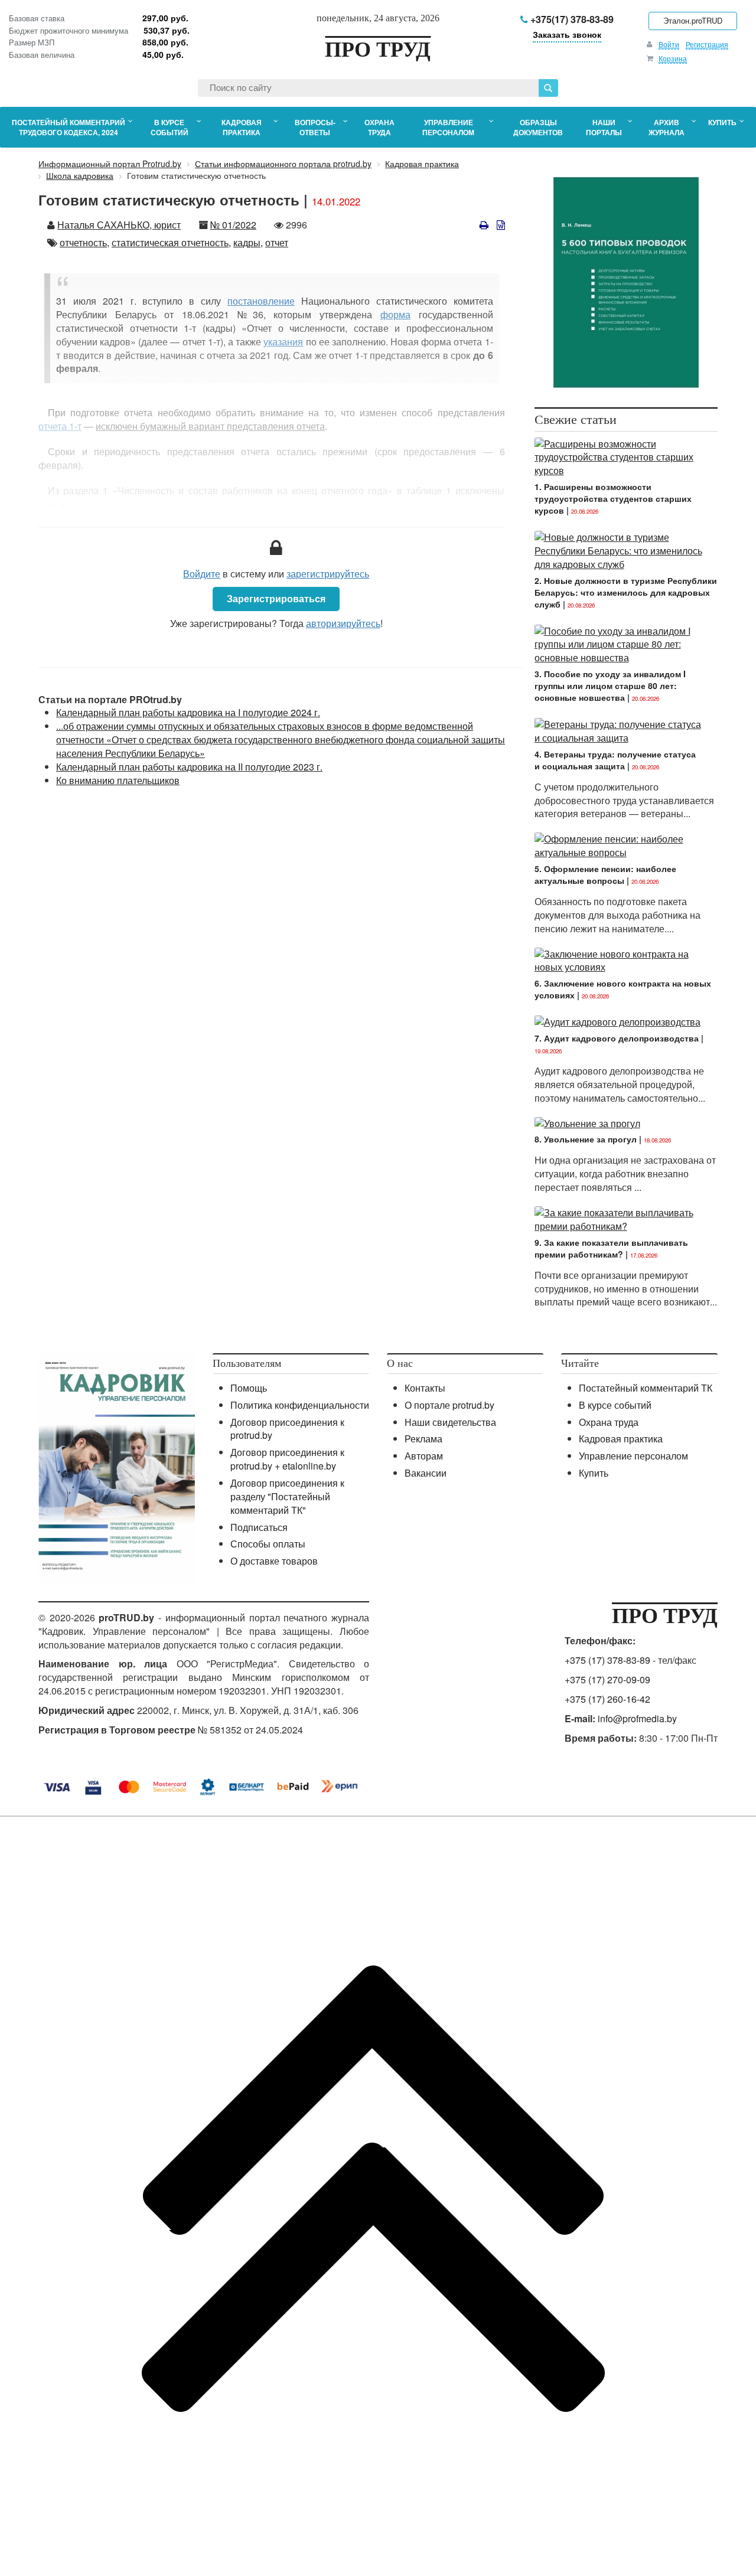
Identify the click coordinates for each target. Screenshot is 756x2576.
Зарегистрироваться (276, 598)
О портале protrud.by (449, 1405)
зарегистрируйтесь (328, 574)
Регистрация (707, 44)
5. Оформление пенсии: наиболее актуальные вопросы (605, 874)
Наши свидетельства (450, 1422)
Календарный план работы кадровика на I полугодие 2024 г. (188, 712)
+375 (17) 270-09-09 (607, 1679)
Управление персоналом (633, 1456)
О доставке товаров (274, 1561)
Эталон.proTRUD (693, 20)
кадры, (248, 242)
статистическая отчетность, (171, 242)
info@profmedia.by (637, 1718)
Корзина (673, 58)
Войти (669, 44)
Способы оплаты (268, 1544)
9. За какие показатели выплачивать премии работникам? (611, 1248)
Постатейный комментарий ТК (646, 1388)
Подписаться (259, 1527)
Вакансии (426, 1473)
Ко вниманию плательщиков (118, 780)
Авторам (424, 1456)
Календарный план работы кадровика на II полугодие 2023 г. (189, 767)
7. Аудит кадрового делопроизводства (617, 1038)
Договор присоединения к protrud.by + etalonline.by (287, 1459)
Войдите (202, 574)
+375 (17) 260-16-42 (607, 1699)
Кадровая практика (621, 1439)
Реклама (423, 1439)
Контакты (425, 1388)
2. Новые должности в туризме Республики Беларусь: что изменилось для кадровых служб (626, 592)
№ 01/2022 (233, 225)
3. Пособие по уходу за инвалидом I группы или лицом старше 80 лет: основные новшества (610, 685)
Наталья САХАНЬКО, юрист (119, 225)
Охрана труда (609, 1422)
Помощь (249, 1388)
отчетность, (84, 242)
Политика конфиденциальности (300, 1405)
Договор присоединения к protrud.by (287, 1429)
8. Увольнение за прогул (586, 1139)
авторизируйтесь (343, 623)
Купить (594, 1473)
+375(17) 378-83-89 (571, 19)
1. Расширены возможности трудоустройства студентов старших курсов (613, 498)
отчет (277, 242)
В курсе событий (615, 1405)
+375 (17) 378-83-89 (607, 1660)
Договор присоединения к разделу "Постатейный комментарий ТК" (287, 1496)
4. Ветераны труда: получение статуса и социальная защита (615, 760)
